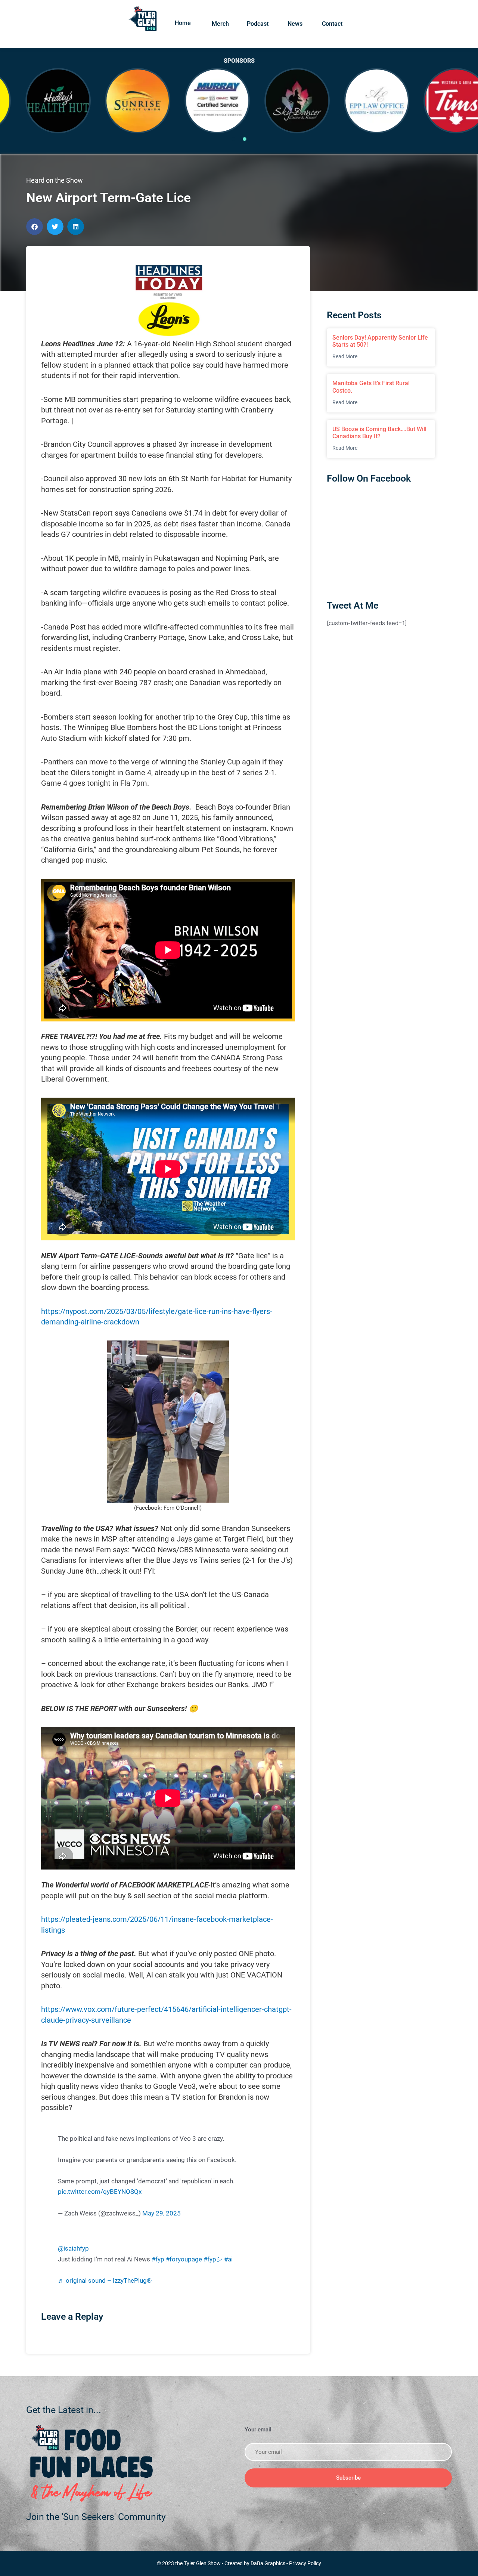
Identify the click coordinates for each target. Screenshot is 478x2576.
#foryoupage (184, 2259)
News (295, 24)
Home (183, 23)
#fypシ (213, 2259)
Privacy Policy (305, 2563)
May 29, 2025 (162, 2213)
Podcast (258, 24)
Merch (220, 24)
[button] (35, 227)
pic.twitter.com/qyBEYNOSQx (100, 2192)
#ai (228, 2259)
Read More (345, 356)
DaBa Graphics (268, 2563)
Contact (332, 24)
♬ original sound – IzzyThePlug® (105, 2281)
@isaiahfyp (73, 2249)
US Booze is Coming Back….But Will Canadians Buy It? (379, 433)
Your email (258, 2430)
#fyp (158, 2259)
